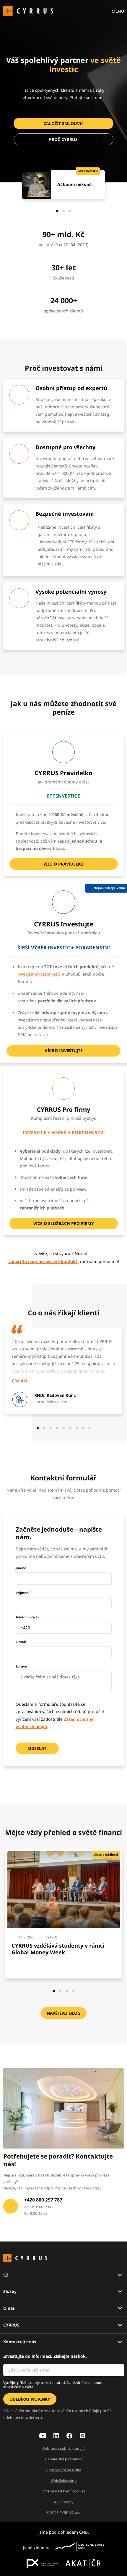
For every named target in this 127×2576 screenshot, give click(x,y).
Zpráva (21, 1666)
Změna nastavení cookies (64, 2491)
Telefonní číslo (27, 1617)
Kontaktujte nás (20, 2342)
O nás (9, 2308)
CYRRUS (11, 2325)
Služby (10, 2291)
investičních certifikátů (39, 974)
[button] (63, 123)
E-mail (21, 1642)
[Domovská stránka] (28, 10)
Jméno (21, 1568)
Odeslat (37, 1748)
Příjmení (22, 1593)
